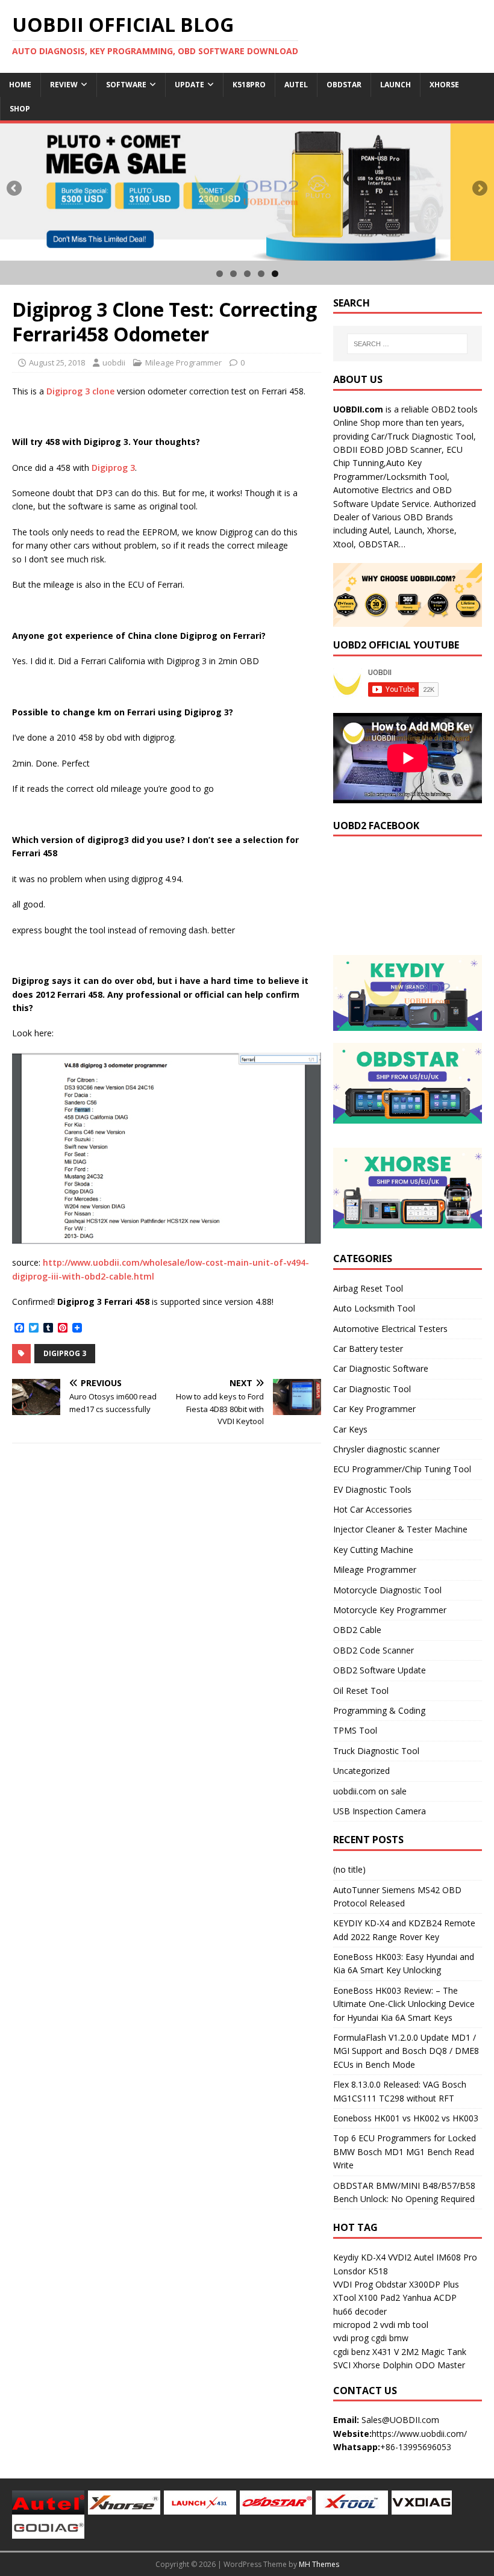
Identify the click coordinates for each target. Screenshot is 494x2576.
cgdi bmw (390, 2338)
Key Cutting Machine (373, 1550)
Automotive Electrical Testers (390, 1329)
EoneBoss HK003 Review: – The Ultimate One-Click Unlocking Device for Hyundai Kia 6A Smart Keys (404, 2004)
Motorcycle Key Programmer (390, 1610)
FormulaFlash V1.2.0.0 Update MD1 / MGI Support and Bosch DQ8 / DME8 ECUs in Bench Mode (406, 2051)
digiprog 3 (65, 1353)
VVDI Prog (353, 2284)
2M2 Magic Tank (434, 2352)
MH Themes (319, 2564)
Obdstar (344, 85)
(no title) (349, 1869)
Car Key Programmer (374, 1409)
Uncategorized (361, 1771)
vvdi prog (351, 2338)
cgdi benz (352, 2352)
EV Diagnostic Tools (372, 1489)
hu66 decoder (360, 2311)
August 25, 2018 (57, 362)
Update (189, 85)
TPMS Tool (355, 1730)
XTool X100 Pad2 (367, 2298)
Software (126, 85)
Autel (296, 85)
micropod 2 (355, 2325)
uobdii (114, 362)
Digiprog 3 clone (80, 391)
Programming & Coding (379, 1710)
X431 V (386, 2352)
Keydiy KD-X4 (359, 2257)
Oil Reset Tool (361, 1691)
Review (64, 85)
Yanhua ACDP (430, 2298)
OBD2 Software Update (380, 1670)
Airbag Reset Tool (368, 1288)
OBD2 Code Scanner (374, 1650)
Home (20, 85)
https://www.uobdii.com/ (419, 2434)
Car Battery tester (368, 1349)
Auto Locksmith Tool (374, 1308)
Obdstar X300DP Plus (417, 2284)
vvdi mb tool (404, 2325)
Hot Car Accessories (373, 1509)
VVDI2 (400, 2257)
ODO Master (440, 2365)
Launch (396, 85)
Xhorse (444, 85)
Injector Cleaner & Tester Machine (400, 1529)
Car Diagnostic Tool (372, 1389)
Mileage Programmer (183, 362)
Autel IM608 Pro (446, 2257)
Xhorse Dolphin (383, 2365)
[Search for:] (407, 344)
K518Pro (249, 85)
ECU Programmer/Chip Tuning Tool (402, 1469)
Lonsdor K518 (361, 2271)
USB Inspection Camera (380, 1811)
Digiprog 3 (113, 468)
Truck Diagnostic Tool (376, 1751)
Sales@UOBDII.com (400, 2420)
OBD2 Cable (357, 1630)
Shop (20, 109)
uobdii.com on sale (370, 1791)
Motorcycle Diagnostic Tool (387, 1590)
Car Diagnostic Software (381, 1368)
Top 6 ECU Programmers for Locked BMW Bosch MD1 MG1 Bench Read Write (405, 2151)
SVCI (342, 2365)
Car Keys (350, 1429)
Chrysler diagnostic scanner (386, 1449)
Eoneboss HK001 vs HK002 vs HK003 (406, 2118)
